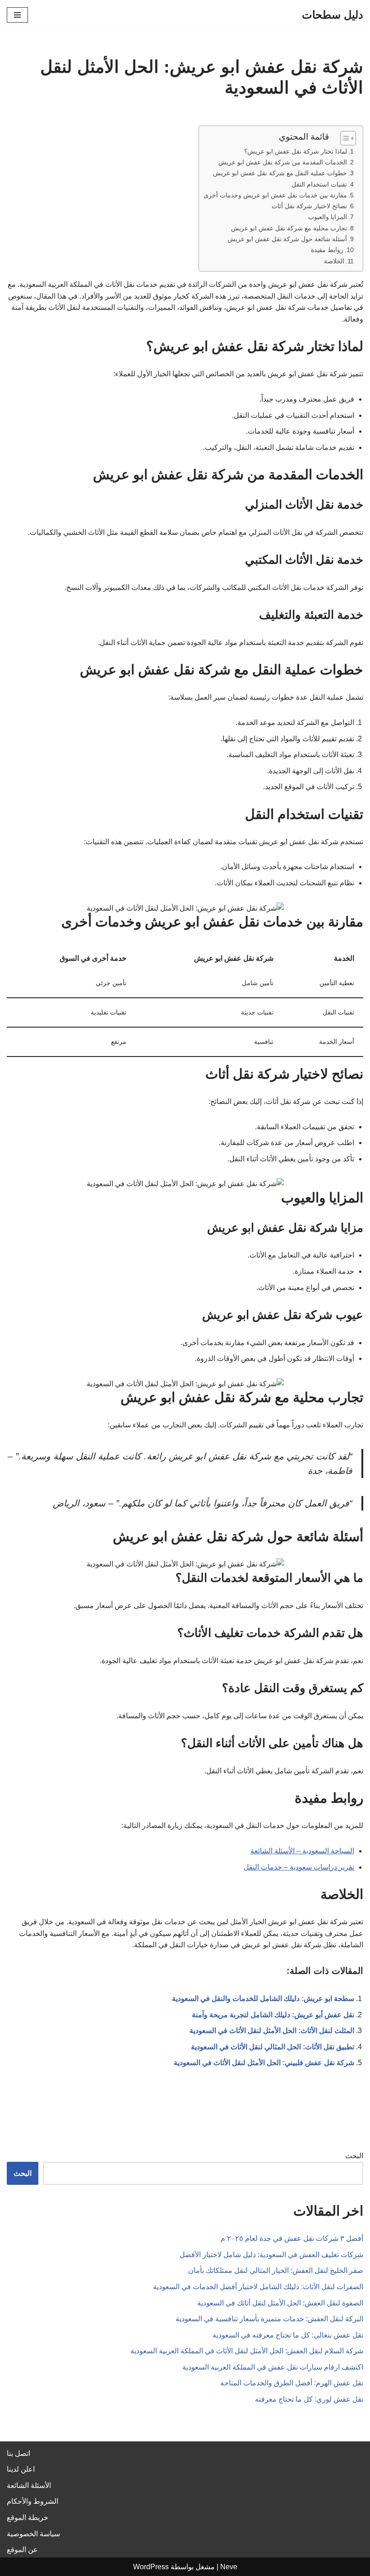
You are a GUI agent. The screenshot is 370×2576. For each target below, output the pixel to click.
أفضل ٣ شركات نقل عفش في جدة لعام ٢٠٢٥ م (292, 2238)
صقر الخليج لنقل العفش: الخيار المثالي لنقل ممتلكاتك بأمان (276, 2270)
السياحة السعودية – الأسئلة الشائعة (302, 1851)
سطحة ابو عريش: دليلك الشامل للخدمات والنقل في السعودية (263, 1999)
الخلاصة (334, 261)
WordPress (151, 2567)
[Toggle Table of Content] (344, 138)
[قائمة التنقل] (17, 15)
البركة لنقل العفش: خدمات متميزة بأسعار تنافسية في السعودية (269, 2319)
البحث (354, 2156)
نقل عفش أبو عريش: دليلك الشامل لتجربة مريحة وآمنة (273, 2015)
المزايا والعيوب (328, 217)
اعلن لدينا (21, 2469)
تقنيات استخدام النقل (319, 184)
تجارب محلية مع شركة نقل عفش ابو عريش (289, 228)
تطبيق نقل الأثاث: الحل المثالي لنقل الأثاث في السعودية (273, 2047)
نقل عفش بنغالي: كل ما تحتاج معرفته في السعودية (288, 2335)
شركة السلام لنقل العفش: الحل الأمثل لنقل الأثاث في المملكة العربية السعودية (247, 2351)
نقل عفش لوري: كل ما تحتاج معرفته (309, 2399)
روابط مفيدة (327, 250)
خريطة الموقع (28, 2518)
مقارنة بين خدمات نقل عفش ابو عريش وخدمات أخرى (275, 195)
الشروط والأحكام (32, 2501)
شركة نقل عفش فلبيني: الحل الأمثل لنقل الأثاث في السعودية (264, 2063)
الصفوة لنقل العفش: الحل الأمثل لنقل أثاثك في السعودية (280, 2303)
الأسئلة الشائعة (29, 2485)
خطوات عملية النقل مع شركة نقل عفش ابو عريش (280, 173)
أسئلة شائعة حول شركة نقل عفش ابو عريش (287, 239)
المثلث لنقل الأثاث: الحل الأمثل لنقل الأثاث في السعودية (272, 2031)
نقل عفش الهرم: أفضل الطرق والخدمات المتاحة (292, 2383)
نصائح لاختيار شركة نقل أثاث (309, 206)
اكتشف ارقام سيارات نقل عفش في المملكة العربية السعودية (273, 2367)
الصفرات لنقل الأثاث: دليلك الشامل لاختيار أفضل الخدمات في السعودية (258, 2287)
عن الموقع (22, 2550)
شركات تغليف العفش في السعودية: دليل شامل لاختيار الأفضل (271, 2255)
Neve (229, 2567)
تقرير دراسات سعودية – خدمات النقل (299, 1867)
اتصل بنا (18, 2453)
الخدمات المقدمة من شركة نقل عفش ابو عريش (283, 162)
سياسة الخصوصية (33, 2534)
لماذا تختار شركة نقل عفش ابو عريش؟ (296, 151)
